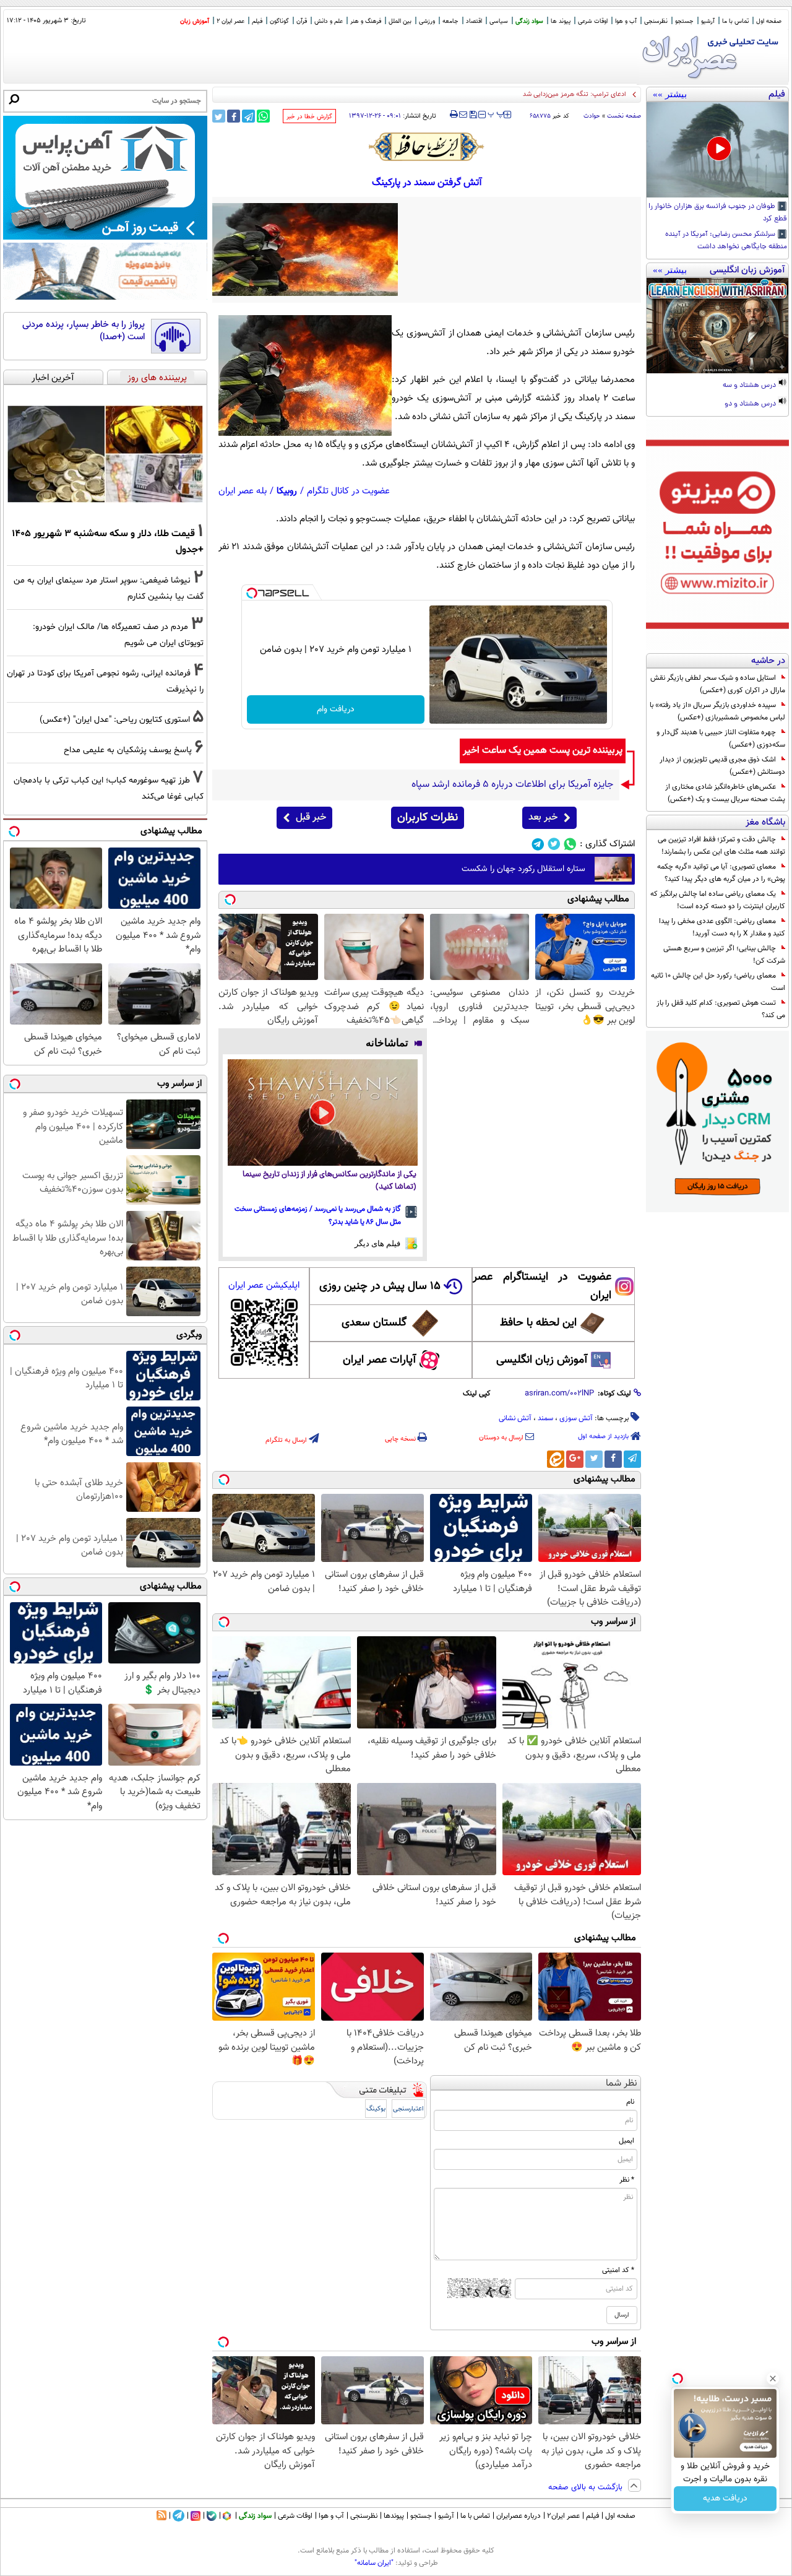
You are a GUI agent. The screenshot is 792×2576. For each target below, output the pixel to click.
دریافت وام (336, 709)
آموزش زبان (195, 21)
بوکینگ (376, 2109)
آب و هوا (626, 21)
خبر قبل (311, 817)
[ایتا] (556, 1459)
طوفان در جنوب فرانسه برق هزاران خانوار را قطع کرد (718, 213)
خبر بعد (543, 817)
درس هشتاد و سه (750, 386)
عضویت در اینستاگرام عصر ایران (542, 1286)
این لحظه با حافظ (538, 1323)
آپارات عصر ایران (380, 1360)
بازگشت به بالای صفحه (587, 2487)
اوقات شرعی (593, 21)
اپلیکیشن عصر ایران (264, 1286)
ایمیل (626, 2141)
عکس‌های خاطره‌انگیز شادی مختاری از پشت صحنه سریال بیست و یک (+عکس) (725, 793)
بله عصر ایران (243, 491)
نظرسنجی (656, 21)
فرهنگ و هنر (366, 21)
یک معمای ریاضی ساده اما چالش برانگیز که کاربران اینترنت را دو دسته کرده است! (718, 900)
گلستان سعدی (374, 1323)
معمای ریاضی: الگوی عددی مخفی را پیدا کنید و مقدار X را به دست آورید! (722, 927)
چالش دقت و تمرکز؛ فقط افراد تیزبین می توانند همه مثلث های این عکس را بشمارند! (721, 846)
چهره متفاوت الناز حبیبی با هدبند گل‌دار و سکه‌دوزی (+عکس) (721, 739)
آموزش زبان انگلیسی (542, 1360)
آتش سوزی (576, 1418)
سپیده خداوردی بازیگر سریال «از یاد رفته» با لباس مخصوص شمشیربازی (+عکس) (717, 711)
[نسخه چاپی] (454, 115)
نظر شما (622, 2084)
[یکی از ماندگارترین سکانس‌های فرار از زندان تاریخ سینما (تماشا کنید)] (323, 1113)
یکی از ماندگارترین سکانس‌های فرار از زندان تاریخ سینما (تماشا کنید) (329, 1181)
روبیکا (287, 491)
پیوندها (394, 2516)
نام (630, 2102)
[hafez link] (427, 147)
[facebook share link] (234, 116)
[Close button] (773, 2379)
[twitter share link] (219, 116)
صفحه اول (769, 21)
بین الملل (400, 21)
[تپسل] (252, 593)
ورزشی (427, 21)
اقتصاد (474, 21)
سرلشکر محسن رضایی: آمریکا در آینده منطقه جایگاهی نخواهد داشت (726, 241)
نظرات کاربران (428, 818)
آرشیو (708, 21)
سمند (545, 1418)
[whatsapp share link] (263, 116)
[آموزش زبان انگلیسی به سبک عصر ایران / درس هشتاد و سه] (717, 326)
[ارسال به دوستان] (463, 115)
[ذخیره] (473, 115)
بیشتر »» (670, 94)
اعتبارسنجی (408, 2109)
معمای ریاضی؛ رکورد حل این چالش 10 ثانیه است (718, 982)
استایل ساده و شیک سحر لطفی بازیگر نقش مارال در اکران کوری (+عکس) (718, 684)
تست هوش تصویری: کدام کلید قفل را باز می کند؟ (721, 1009)
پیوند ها (561, 21)
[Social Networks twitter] (554, 844)
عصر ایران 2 (230, 21)
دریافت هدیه (725, 2499)
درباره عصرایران (519, 2516)
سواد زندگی (529, 21)
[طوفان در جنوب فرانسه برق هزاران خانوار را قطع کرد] (717, 150)
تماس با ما (735, 21)
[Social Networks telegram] (538, 844)
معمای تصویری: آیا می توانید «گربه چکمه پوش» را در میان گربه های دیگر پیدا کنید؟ (721, 873)
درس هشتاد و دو (751, 404)
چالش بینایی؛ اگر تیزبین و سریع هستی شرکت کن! (724, 955)
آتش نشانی (515, 1418)
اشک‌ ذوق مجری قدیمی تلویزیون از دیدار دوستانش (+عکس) (722, 766)
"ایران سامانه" (374, 2563)
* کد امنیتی (618, 2270)
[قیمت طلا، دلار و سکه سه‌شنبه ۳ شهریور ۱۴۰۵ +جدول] (105, 454)
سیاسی (499, 21)
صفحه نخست (624, 116)
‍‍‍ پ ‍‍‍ (496, 113)
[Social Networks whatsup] (570, 844)
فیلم (257, 21)
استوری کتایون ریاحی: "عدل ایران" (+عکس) (115, 720)
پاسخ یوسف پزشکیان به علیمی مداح (128, 750)
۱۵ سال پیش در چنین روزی (380, 1286)
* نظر (627, 2180)
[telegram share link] (248, 116)
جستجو (684, 21)
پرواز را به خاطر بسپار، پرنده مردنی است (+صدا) (84, 331)
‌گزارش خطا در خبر (309, 117)
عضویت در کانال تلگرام (348, 491)
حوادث (592, 116)
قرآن (302, 21)
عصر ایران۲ (563, 2516)
